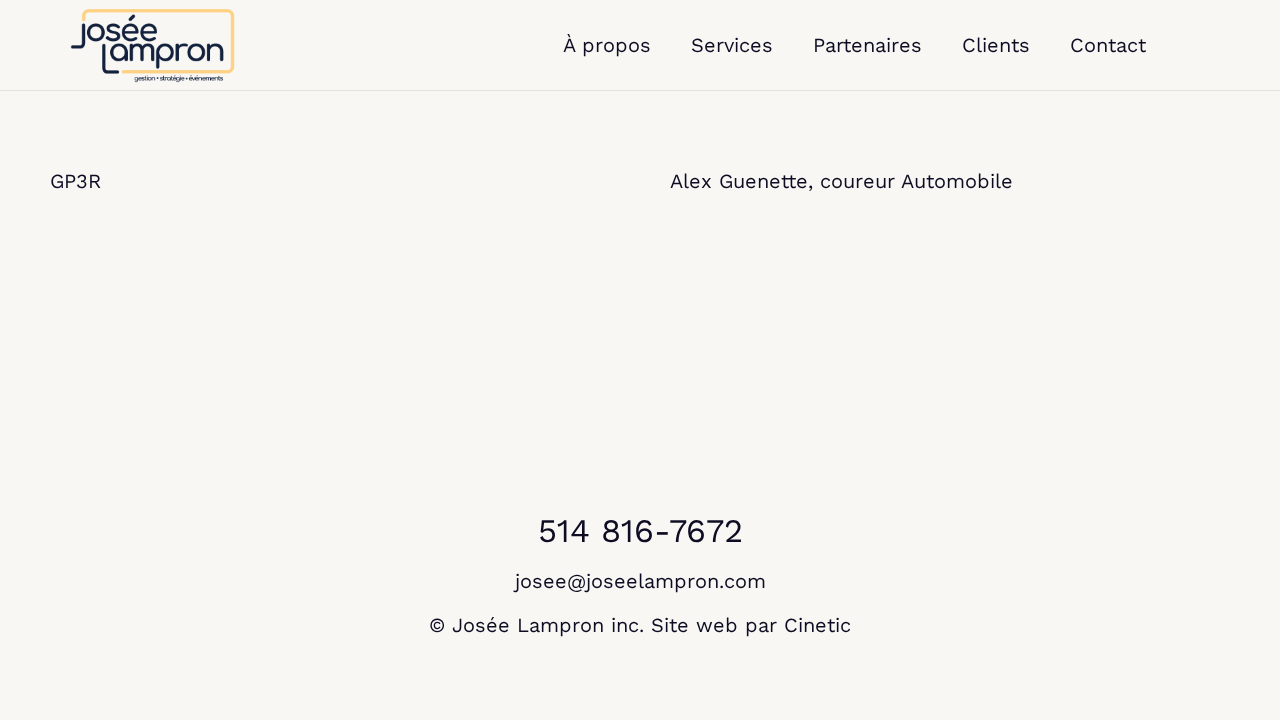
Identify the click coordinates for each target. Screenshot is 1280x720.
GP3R (75, 181)
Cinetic (817, 625)
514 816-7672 (640, 530)
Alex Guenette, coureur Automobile (841, 181)
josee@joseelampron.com (640, 581)
